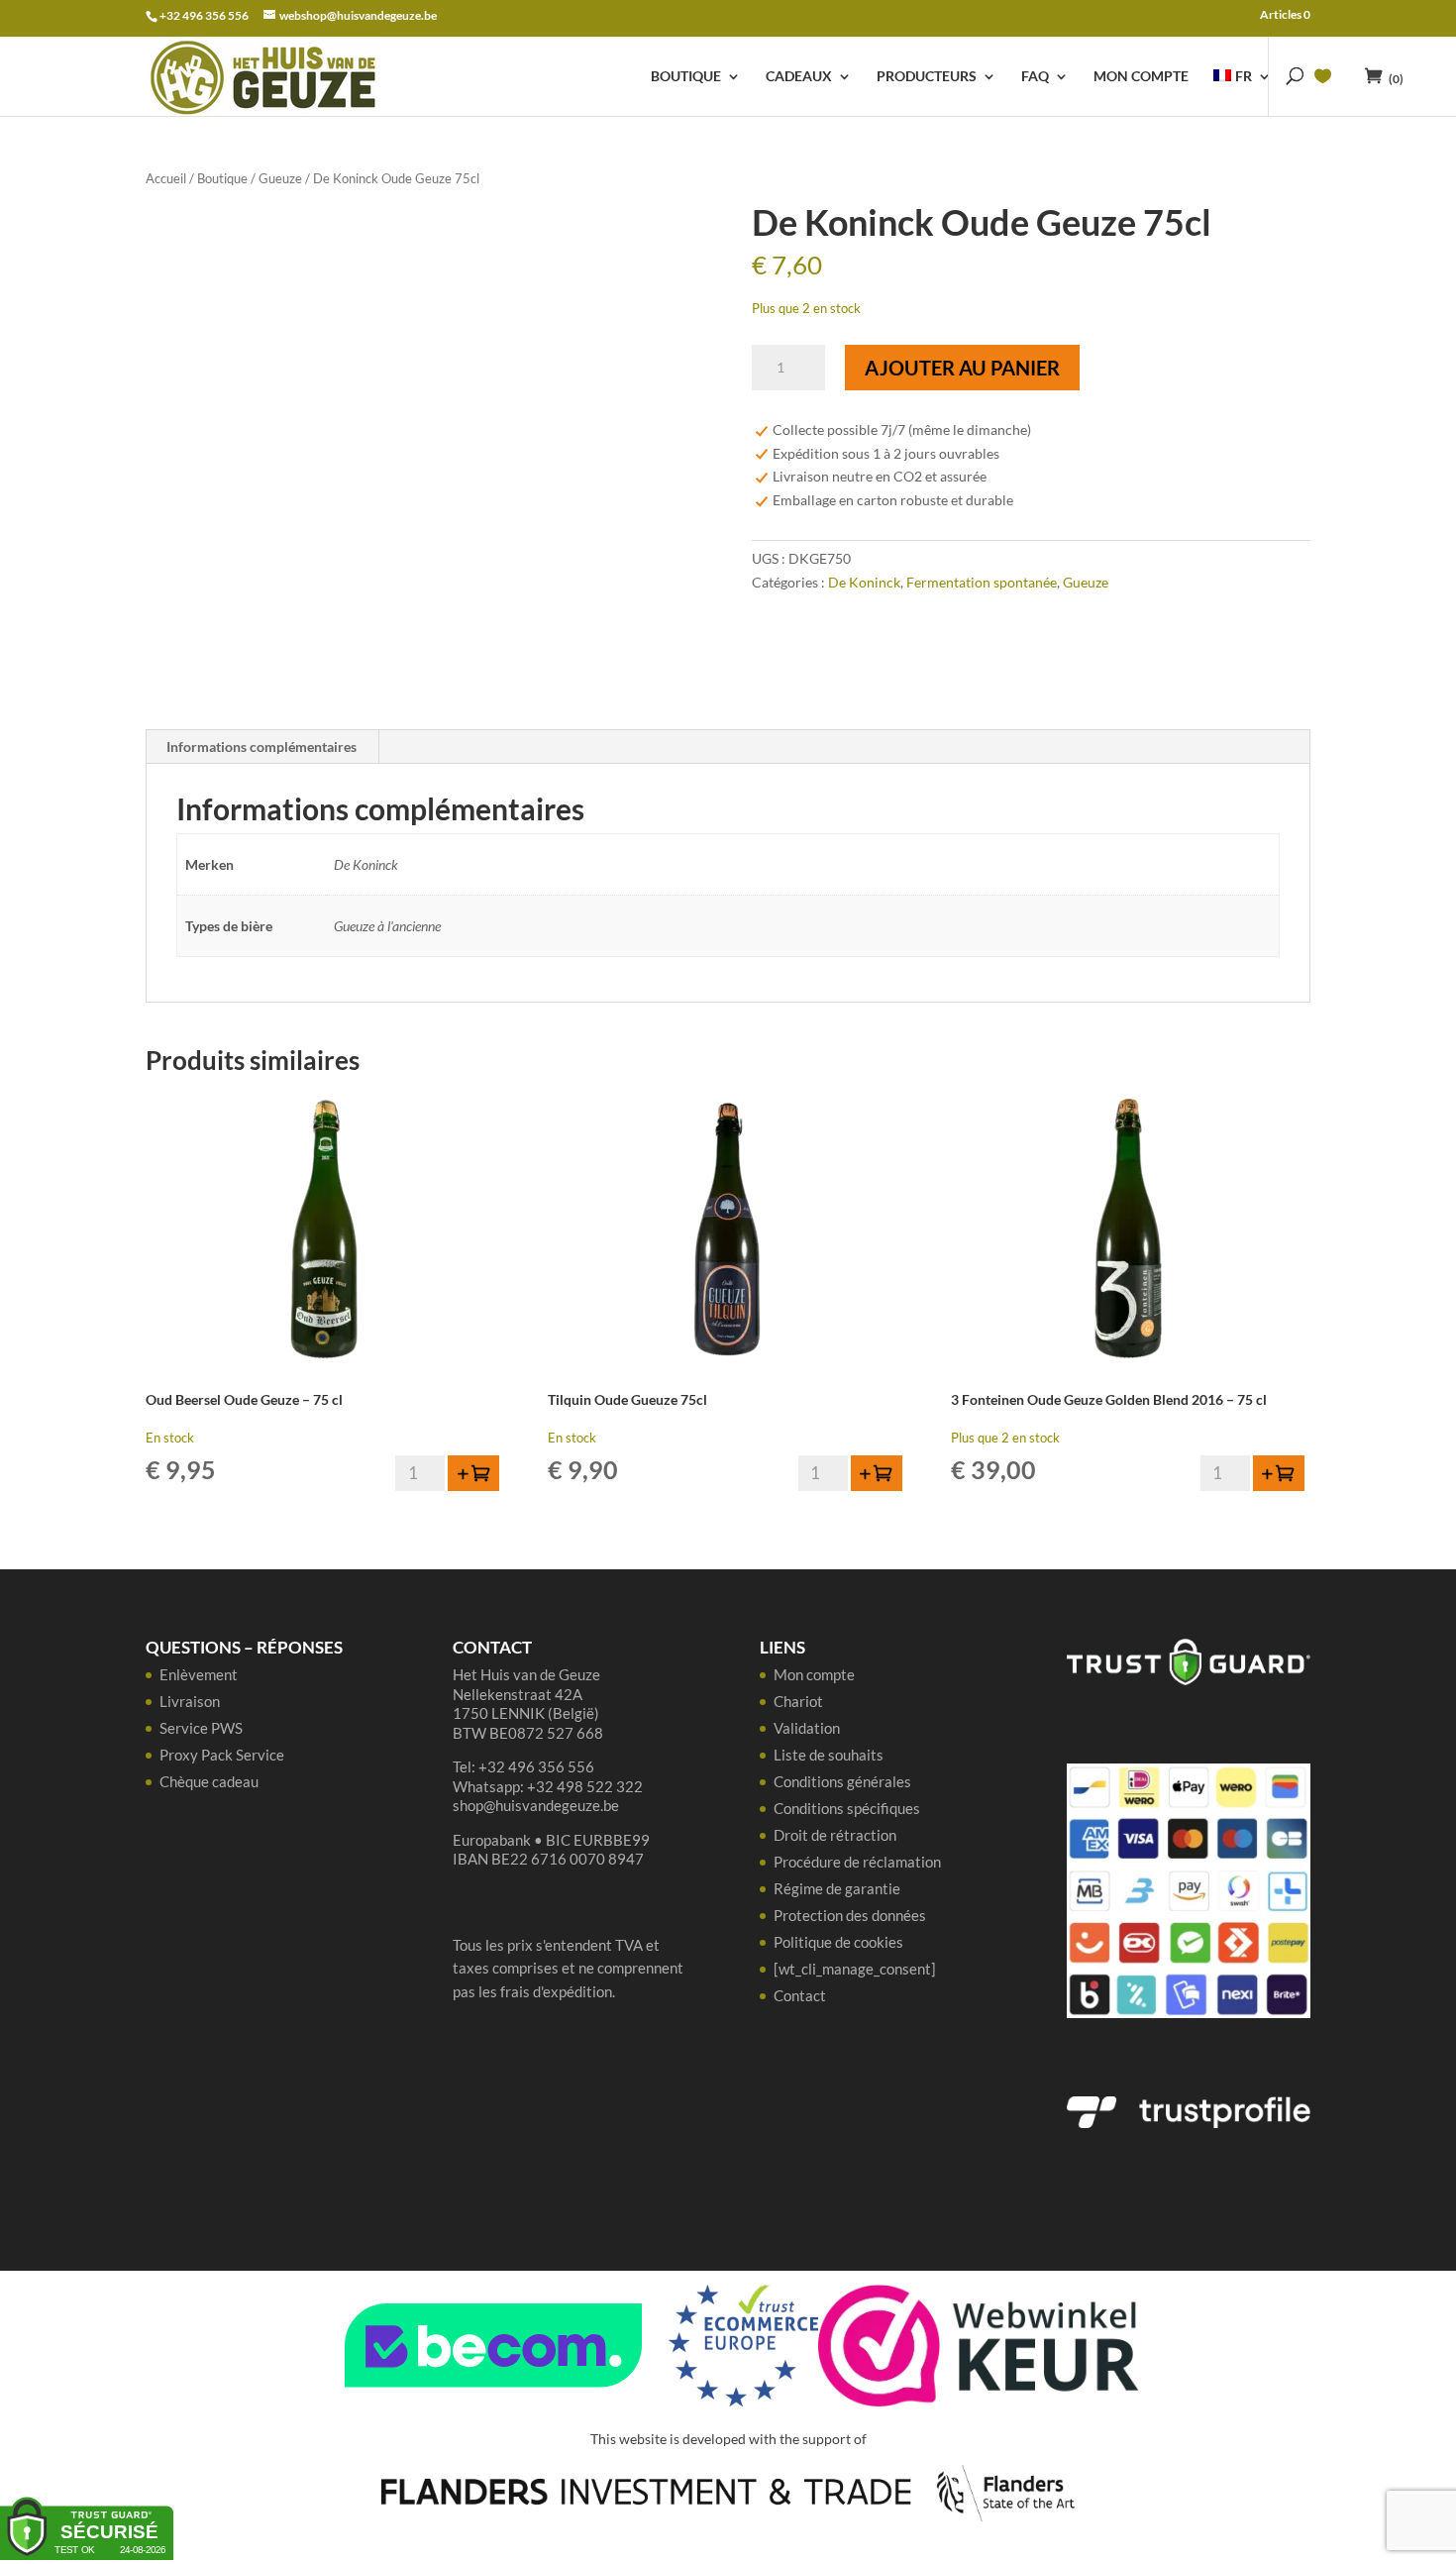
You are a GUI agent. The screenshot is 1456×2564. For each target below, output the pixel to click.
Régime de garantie (837, 1888)
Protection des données (850, 1915)
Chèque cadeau (209, 1781)
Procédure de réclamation (857, 1862)
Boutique (686, 77)
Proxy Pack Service (222, 1755)
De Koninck (864, 582)
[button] (473, 1473)
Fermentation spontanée (982, 582)
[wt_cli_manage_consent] (855, 1969)
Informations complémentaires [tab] (261, 747)
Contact (800, 1995)
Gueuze (280, 178)
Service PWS (201, 1728)
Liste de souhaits (829, 1755)
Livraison (190, 1701)
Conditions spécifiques (847, 1808)
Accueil (166, 178)
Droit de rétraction (835, 1835)
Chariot (798, 1701)
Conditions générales (842, 1781)
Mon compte (1141, 77)
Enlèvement (199, 1674)
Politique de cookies (838, 1942)
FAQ (1035, 77)
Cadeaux (799, 77)
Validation (807, 1728)
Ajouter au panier (962, 368)
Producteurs (927, 77)
